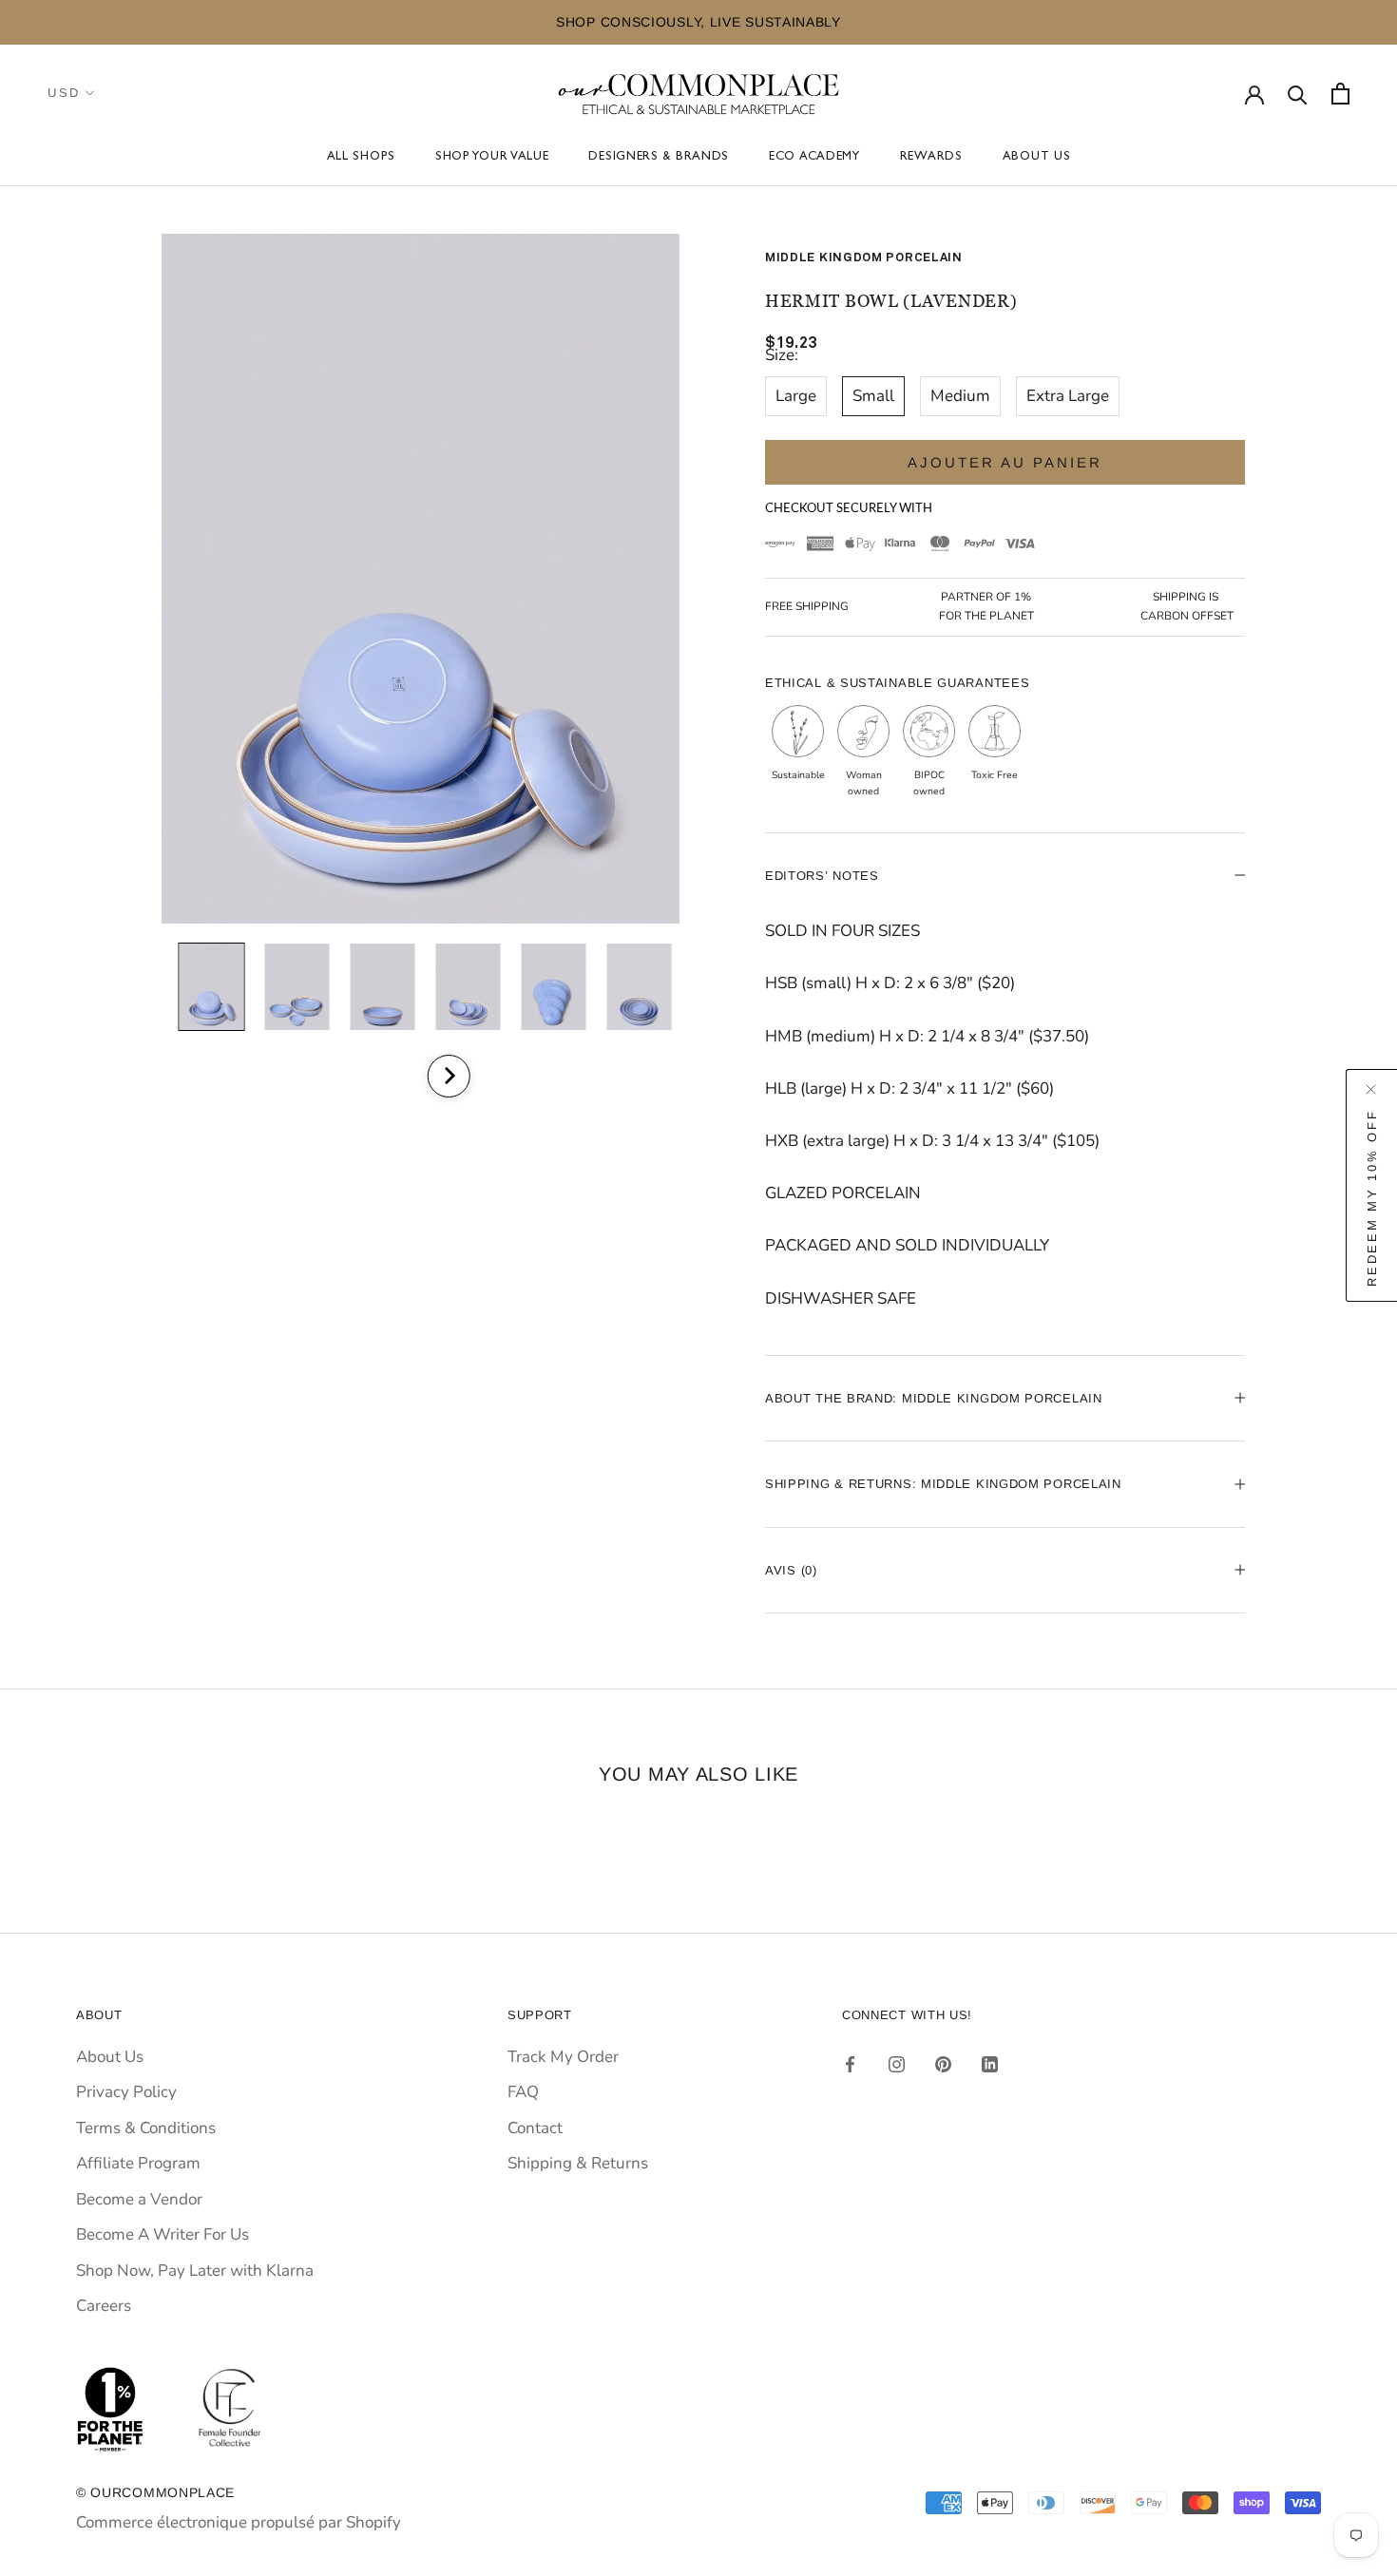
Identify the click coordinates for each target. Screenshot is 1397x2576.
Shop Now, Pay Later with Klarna (195, 2271)
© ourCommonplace (155, 2492)
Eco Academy (814, 158)
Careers (104, 2306)
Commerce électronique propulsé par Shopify (239, 2522)
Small (873, 396)
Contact (535, 2128)
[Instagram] (897, 2064)
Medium (960, 396)
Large (796, 396)
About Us (1037, 158)
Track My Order (563, 2057)
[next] (448, 1076)
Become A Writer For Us (163, 2234)
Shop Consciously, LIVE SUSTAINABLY (698, 22)
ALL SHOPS (361, 158)
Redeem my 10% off (1372, 1197)
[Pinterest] (943, 2064)
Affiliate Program (138, 2163)
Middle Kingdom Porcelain (864, 258)
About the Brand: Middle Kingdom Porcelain (934, 1398)
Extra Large (1068, 396)
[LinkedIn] (990, 2064)
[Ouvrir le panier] (1340, 94)
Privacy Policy (126, 2092)
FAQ (523, 2092)
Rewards (931, 158)
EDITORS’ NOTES (822, 876)
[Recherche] (1298, 94)
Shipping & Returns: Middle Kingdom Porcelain (943, 1484)
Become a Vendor (139, 2199)
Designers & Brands (659, 158)
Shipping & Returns (578, 2163)
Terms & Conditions (146, 2128)
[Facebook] (850, 2064)
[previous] (397, 1076)
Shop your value (492, 158)
